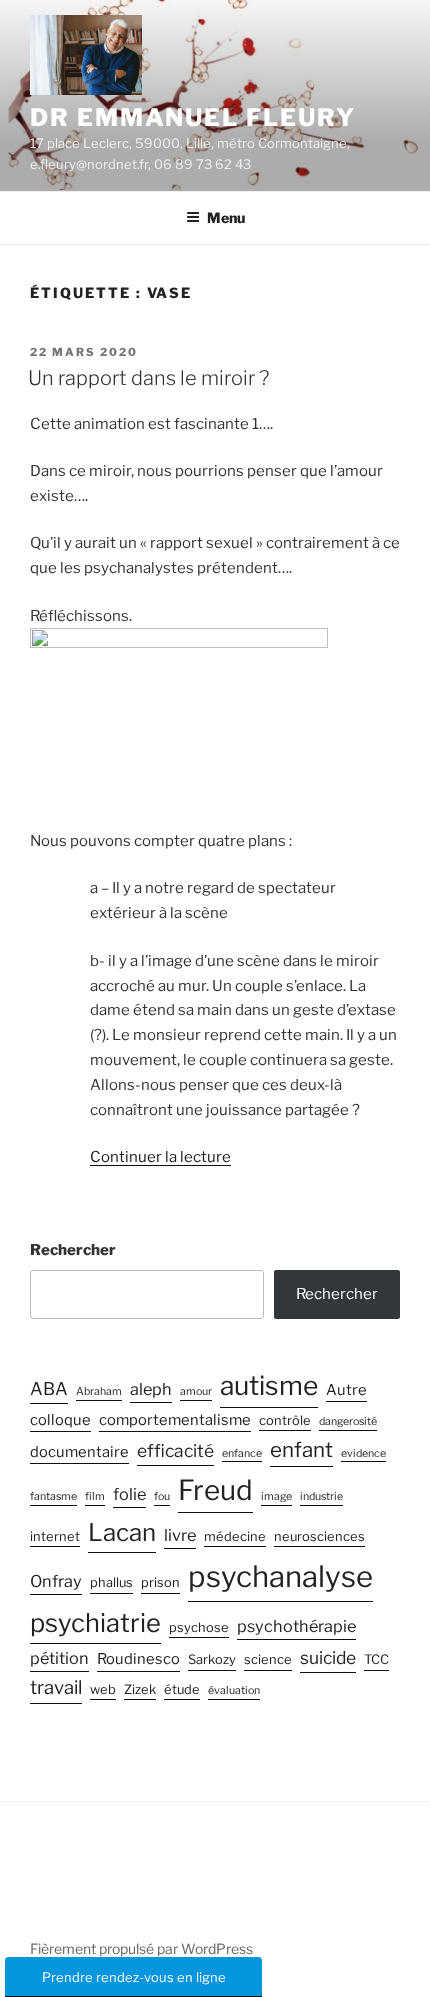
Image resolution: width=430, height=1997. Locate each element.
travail (56, 1687)
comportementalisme (175, 1420)
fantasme (53, 1496)
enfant (301, 1449)
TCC (376, 1659)
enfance (242, 1453)
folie (129, 1494)
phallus (111, 1582)
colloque (60, 1420)
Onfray (56, 1581)
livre (180, 1535)
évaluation (234, 1690)
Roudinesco (138, 1659)
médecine (235, 1536)
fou (162, 1496)
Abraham (99, 1391)
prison (160, 1582)
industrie (321, 1496)
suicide (328, 1657)
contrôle (285, 1420)
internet (55, 1536)
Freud (215, 1490)
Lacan (122, 1532)
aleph (151, 1389)
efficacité (175, 1450)
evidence (363, 1453)
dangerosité (348, 1421)
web (103, 1689)
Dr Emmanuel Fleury (193, 117)
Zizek (140, 1689)
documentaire (79, 1452)
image (276, 1496)
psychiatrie (95, 1622)
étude (182, 1689)
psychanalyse (280, 1576)
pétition (59, 1658)
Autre (346, 1390)
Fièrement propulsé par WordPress (141, 1948)
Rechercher (73, 1250)
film (95, 1496)
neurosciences (319, 1536)
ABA (49, 1388)
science (268, 1659)
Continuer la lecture (160, 1157)
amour (196, 1391)
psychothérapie (296, 1626)
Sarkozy (212, 1659)
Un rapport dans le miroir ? (148, 378)
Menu (226, 217)
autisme (269, 1385)
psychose (199, 1627)
